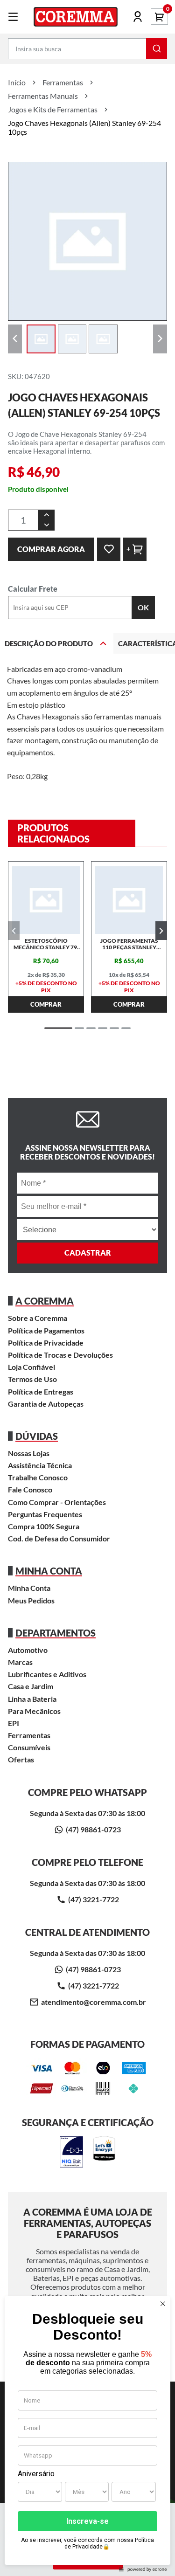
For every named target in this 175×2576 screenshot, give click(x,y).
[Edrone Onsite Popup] (87, 1288)
